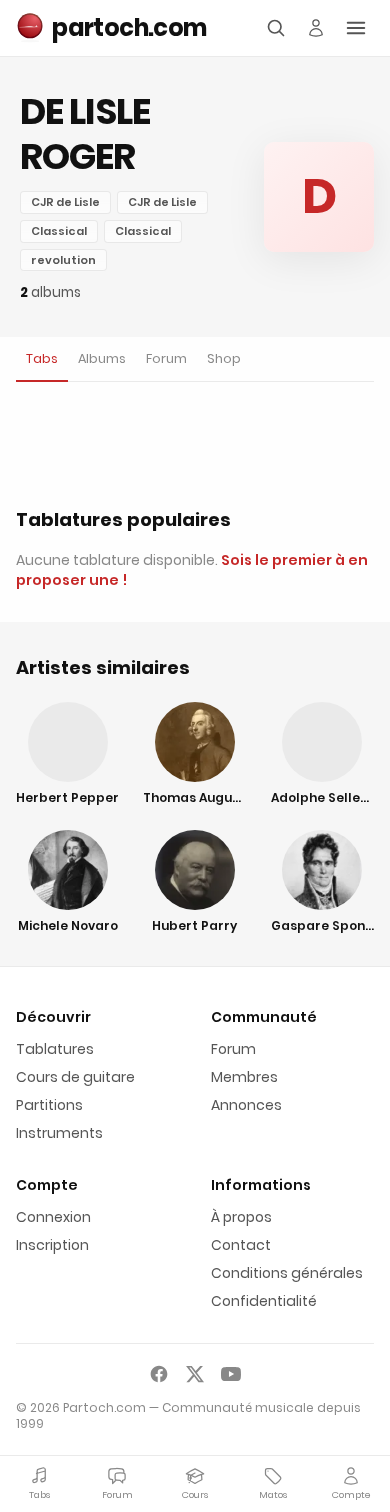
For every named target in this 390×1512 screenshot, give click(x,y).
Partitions (49, 1105)
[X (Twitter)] (195, 1374)
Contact (241, 1245)
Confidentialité (264, 1301)
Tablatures (55, 1049)
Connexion (53, 1217)
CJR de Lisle (65, 202)
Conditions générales (287, 1273)
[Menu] (356, 28)
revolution (63, 260)
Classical (59, 231)
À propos (241, 1217)
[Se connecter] (316, 28)
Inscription (52, 1245)
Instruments (59, 1133)
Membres (244, 1077)
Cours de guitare (75, 1077)
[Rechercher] (276, 28)
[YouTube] (231, 1374)
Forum (233, 1049)
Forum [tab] (166, 358)
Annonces (246, 1105)
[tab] (42, 359)
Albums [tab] (102, 358)
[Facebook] (159, 1374)
